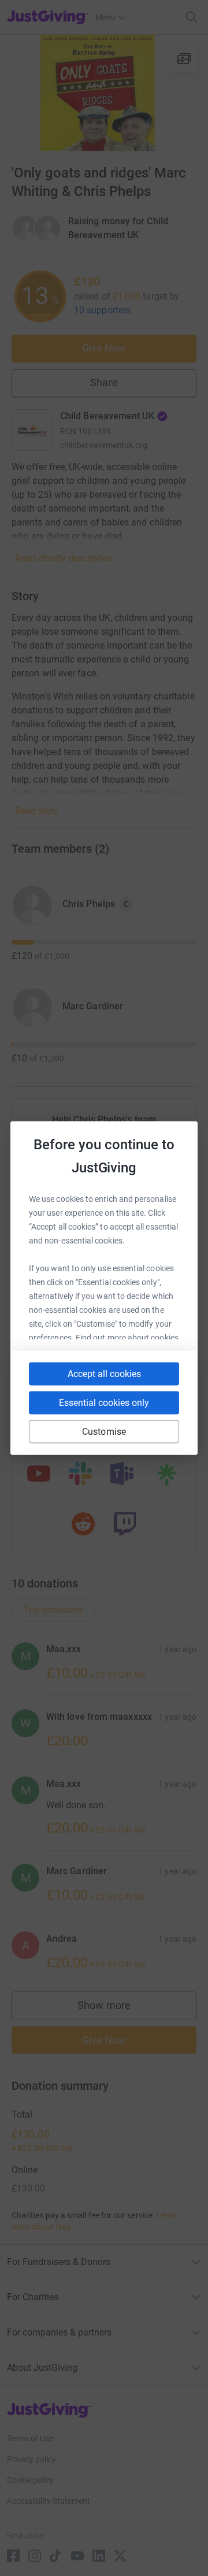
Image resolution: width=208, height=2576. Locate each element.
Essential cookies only (104, 1403)
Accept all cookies (104, 1374)
